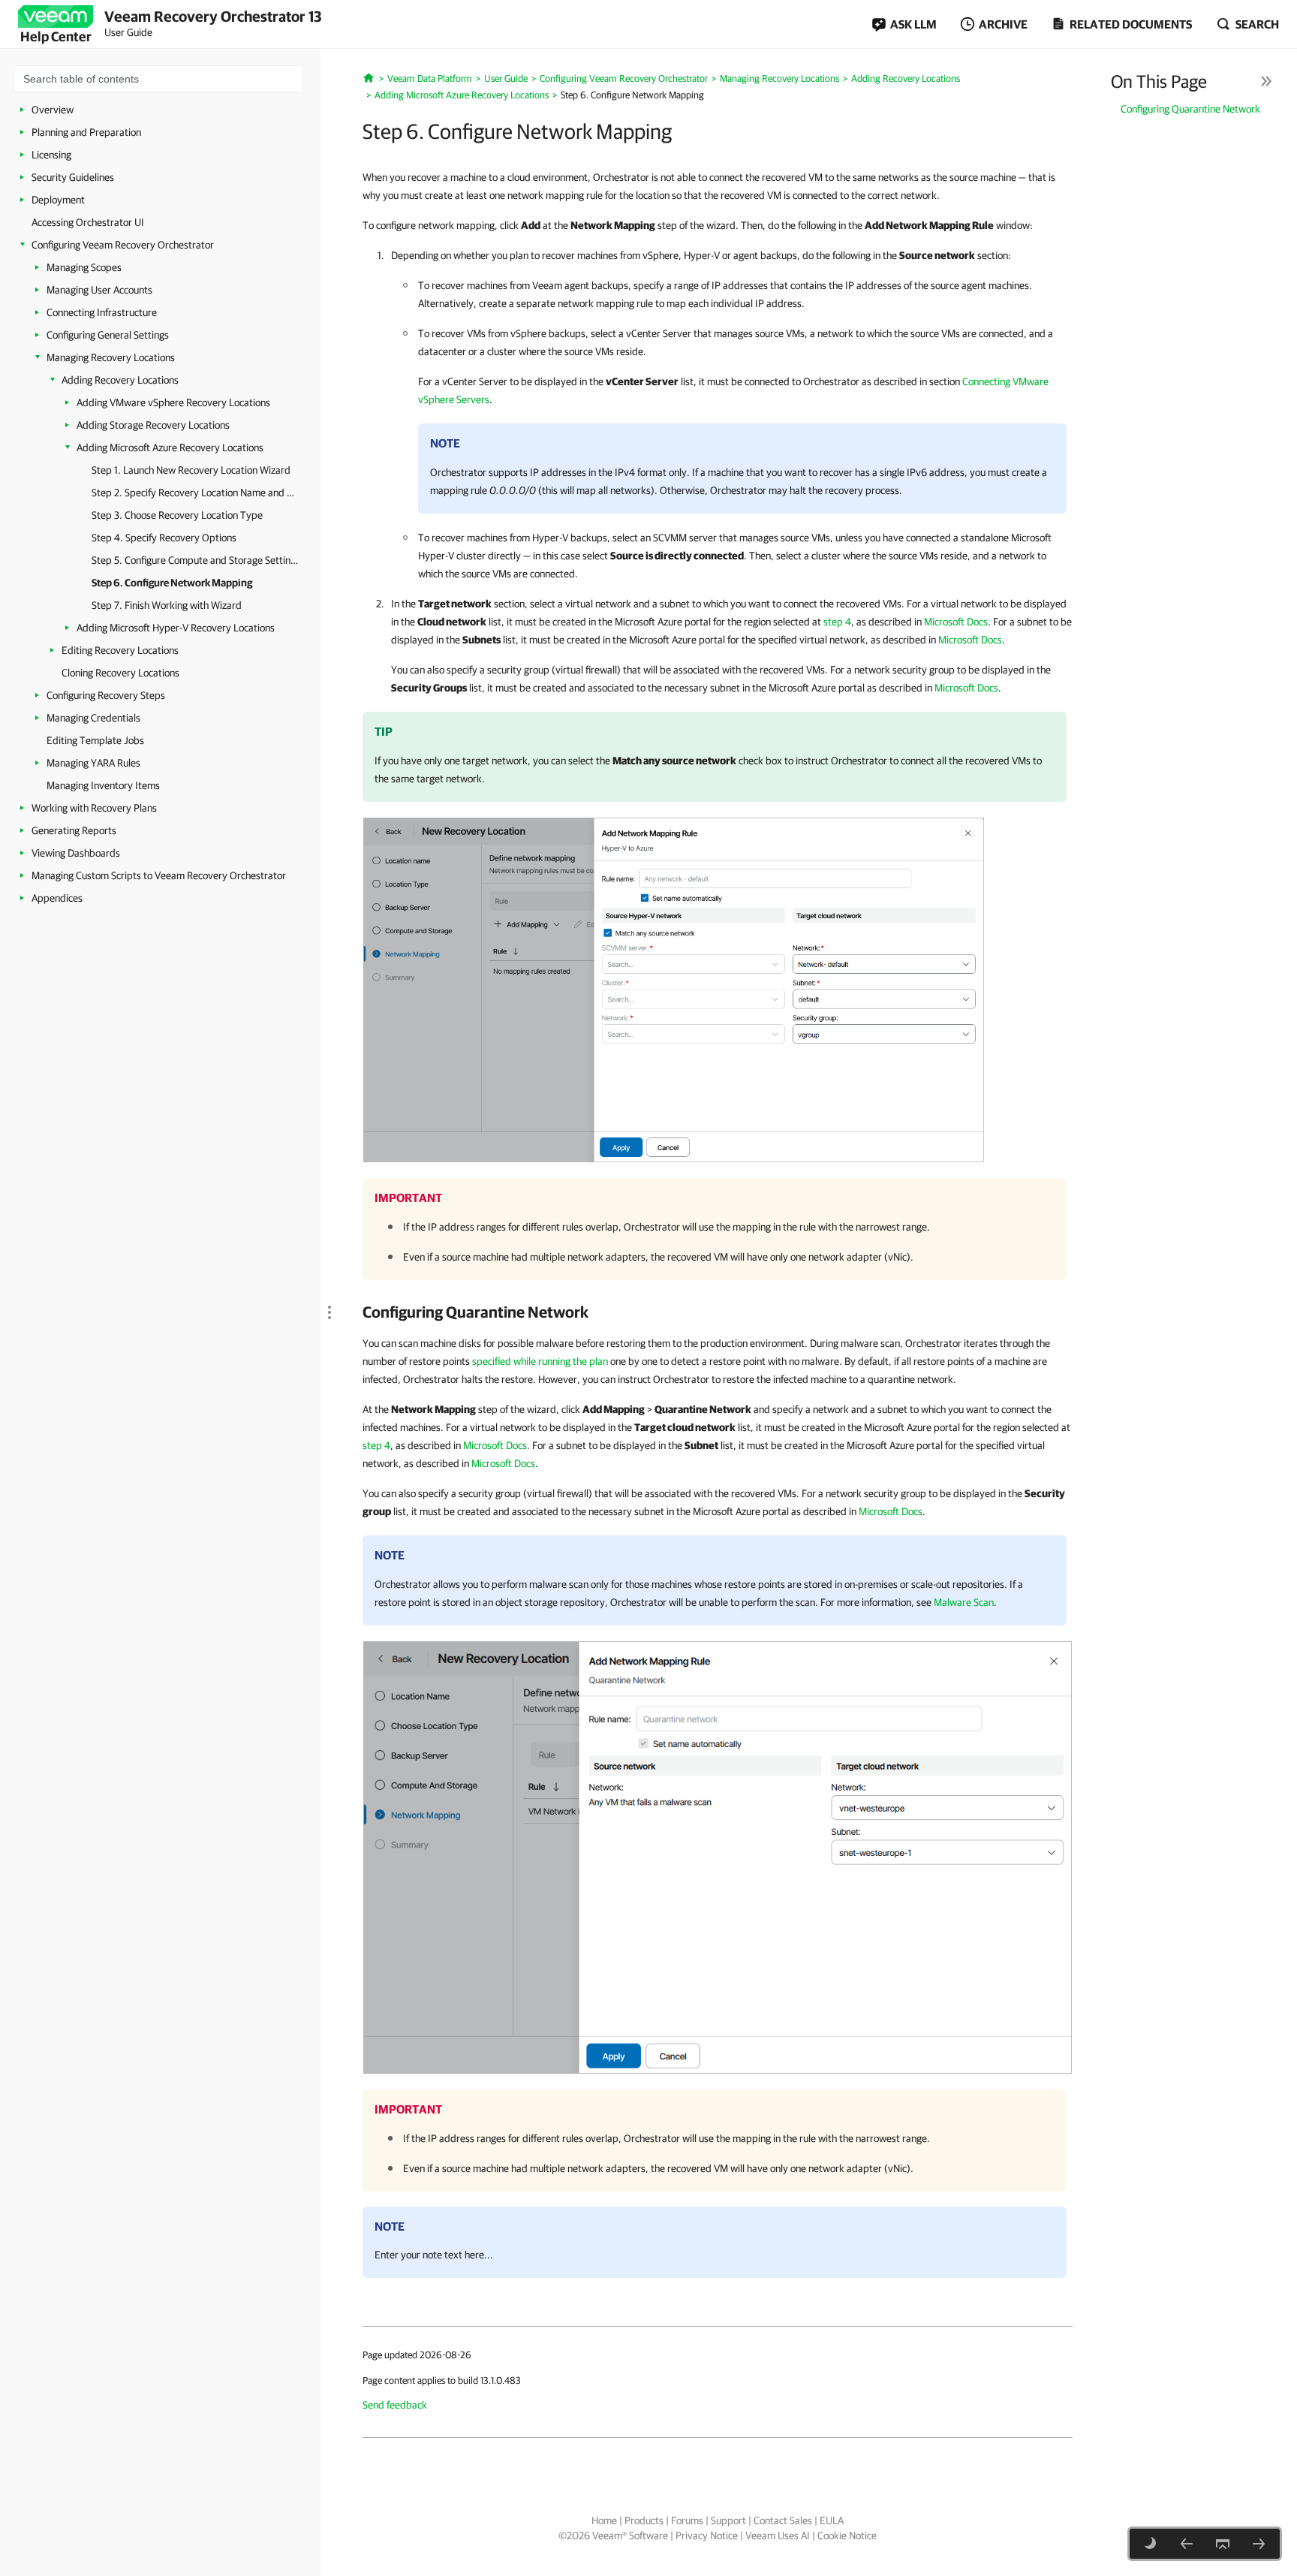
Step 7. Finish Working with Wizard (167, 605)
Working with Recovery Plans (94, 808)
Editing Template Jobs (95, 740)
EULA (832, 2520)
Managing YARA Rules (93, 763)
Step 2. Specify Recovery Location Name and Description (195, 493)
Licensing (51, 155)
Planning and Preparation (86, 132)
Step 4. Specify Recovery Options (164, 538)
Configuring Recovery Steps (106, 695)
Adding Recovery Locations (120, 380)
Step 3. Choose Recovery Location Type (177, 515)
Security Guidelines (73, 177)
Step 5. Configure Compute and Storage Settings (195, 560)
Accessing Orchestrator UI (88, 222)
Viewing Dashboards (76, 853)
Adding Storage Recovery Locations (153, 425)
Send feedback (395, 2405)
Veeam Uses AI (778, 2535)
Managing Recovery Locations (111, 357)
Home (604, 2520)
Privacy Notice (707, 2535)
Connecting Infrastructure (102, 312)
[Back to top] (1223, 2544)
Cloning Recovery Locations (120, 673)
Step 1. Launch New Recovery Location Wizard (191, 470)
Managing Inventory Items (103, 785)
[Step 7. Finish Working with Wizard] (1259, 2544)
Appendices (57, 898)
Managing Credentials (93, 718)
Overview (53, 110)
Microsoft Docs (956, 622)
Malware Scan (964, 1602)
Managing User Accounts (99, 290)
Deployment (58, 200)
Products (644, 2520)
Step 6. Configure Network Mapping (172, 583)
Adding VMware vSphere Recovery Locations (173, 402)
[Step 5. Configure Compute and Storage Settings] (1187, 2544)
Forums (687, 2520)
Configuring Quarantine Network (1190, 109)
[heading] (718, 1312)
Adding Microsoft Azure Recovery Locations (170, 447)
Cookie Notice (847, 2535)
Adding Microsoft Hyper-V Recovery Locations (176, 628)
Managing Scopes (84, 267)
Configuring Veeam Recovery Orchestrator (123, 245)
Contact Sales (783, 2520)
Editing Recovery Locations (120, 650)
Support (728, 2520)
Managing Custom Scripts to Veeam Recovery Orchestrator (159, 875)
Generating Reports (74, 830)
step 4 (837, 622)
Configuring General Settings (108, 335)
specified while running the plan (540, 1361)
